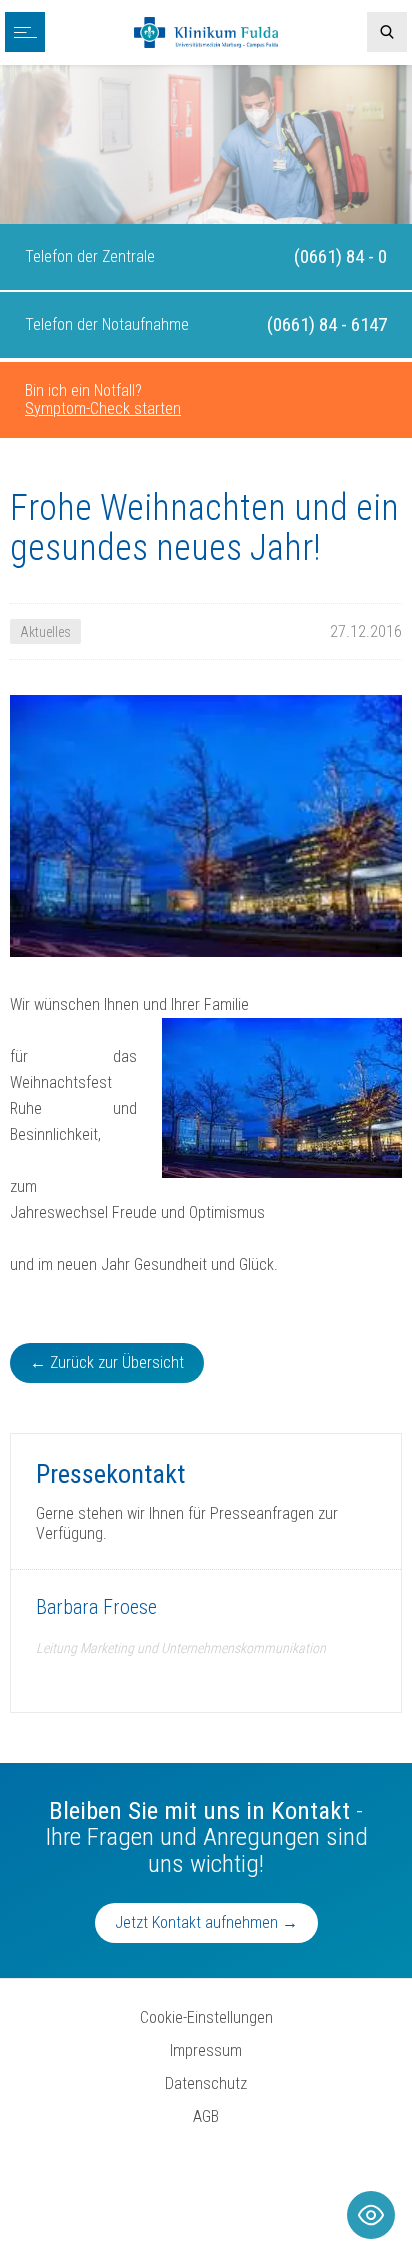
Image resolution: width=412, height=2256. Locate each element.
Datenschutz (206, 2083)
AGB (206, 2116)
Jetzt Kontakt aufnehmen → (206, 1922)
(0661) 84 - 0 (340, 256)
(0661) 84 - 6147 (327, 324)
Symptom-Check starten (103, 408)
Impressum (206, 2050)
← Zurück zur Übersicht (107, 1362)
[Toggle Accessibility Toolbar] (371, 2215)
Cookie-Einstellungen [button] (206, 2017)
